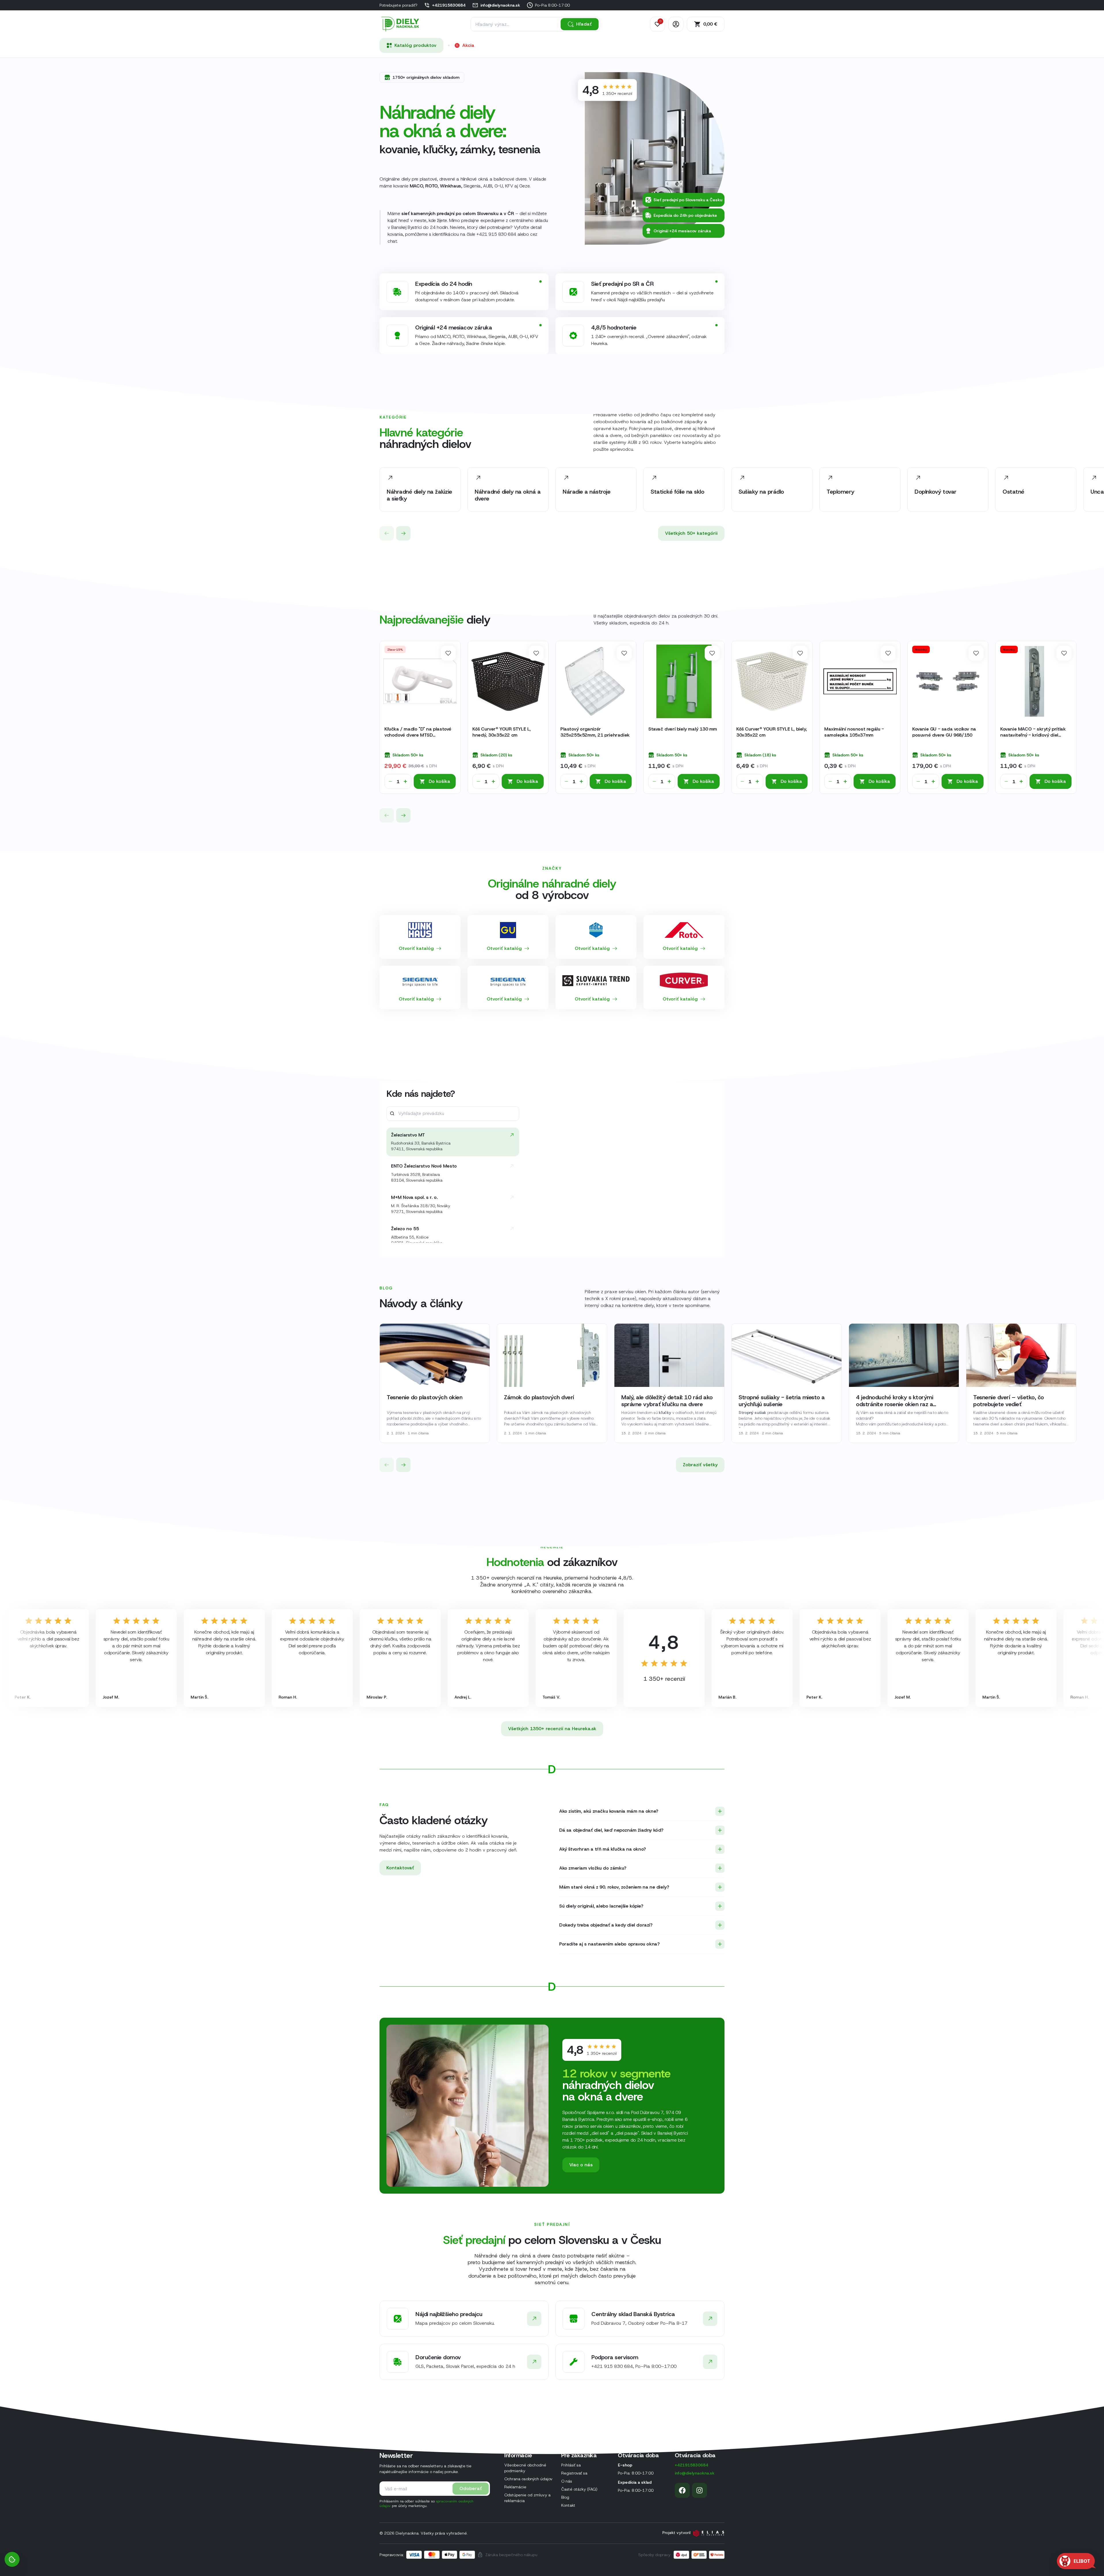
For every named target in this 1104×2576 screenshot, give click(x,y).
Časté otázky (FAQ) (579, 2489)
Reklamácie (515, 2487)
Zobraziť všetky (700, 1465)
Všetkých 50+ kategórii (691, 533)
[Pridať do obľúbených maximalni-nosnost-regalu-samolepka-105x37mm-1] (888, 653)
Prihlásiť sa (571, 2465)
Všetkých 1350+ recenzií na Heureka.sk (552, 1729)
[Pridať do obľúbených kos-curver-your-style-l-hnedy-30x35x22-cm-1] (536, 653)
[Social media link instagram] (699, 2490)
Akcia (468, 45)
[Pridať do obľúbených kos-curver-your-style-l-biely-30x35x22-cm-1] (800, 653)
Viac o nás (581, 2165)
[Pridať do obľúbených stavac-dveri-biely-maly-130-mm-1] (712, 653)
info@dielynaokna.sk (500, 5)
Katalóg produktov (415, 45)
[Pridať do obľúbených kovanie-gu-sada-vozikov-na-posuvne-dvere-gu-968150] (976, 653)
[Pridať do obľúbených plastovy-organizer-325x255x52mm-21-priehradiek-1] (624, 653)
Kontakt (568, 2505)
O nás (567, 2481)
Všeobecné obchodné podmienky (525, 2468)
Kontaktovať (400, 1868)
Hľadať (584, 24)
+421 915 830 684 (496, 234)
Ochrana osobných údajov (528, 2479)
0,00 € (710, 24)
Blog (565, 2497)
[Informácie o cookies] (12, 2559)
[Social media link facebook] (682, 2490)
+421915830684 (449, 5)
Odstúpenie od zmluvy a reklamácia (527, 2498)
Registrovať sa (574, 2473)
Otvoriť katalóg (416, 948)
